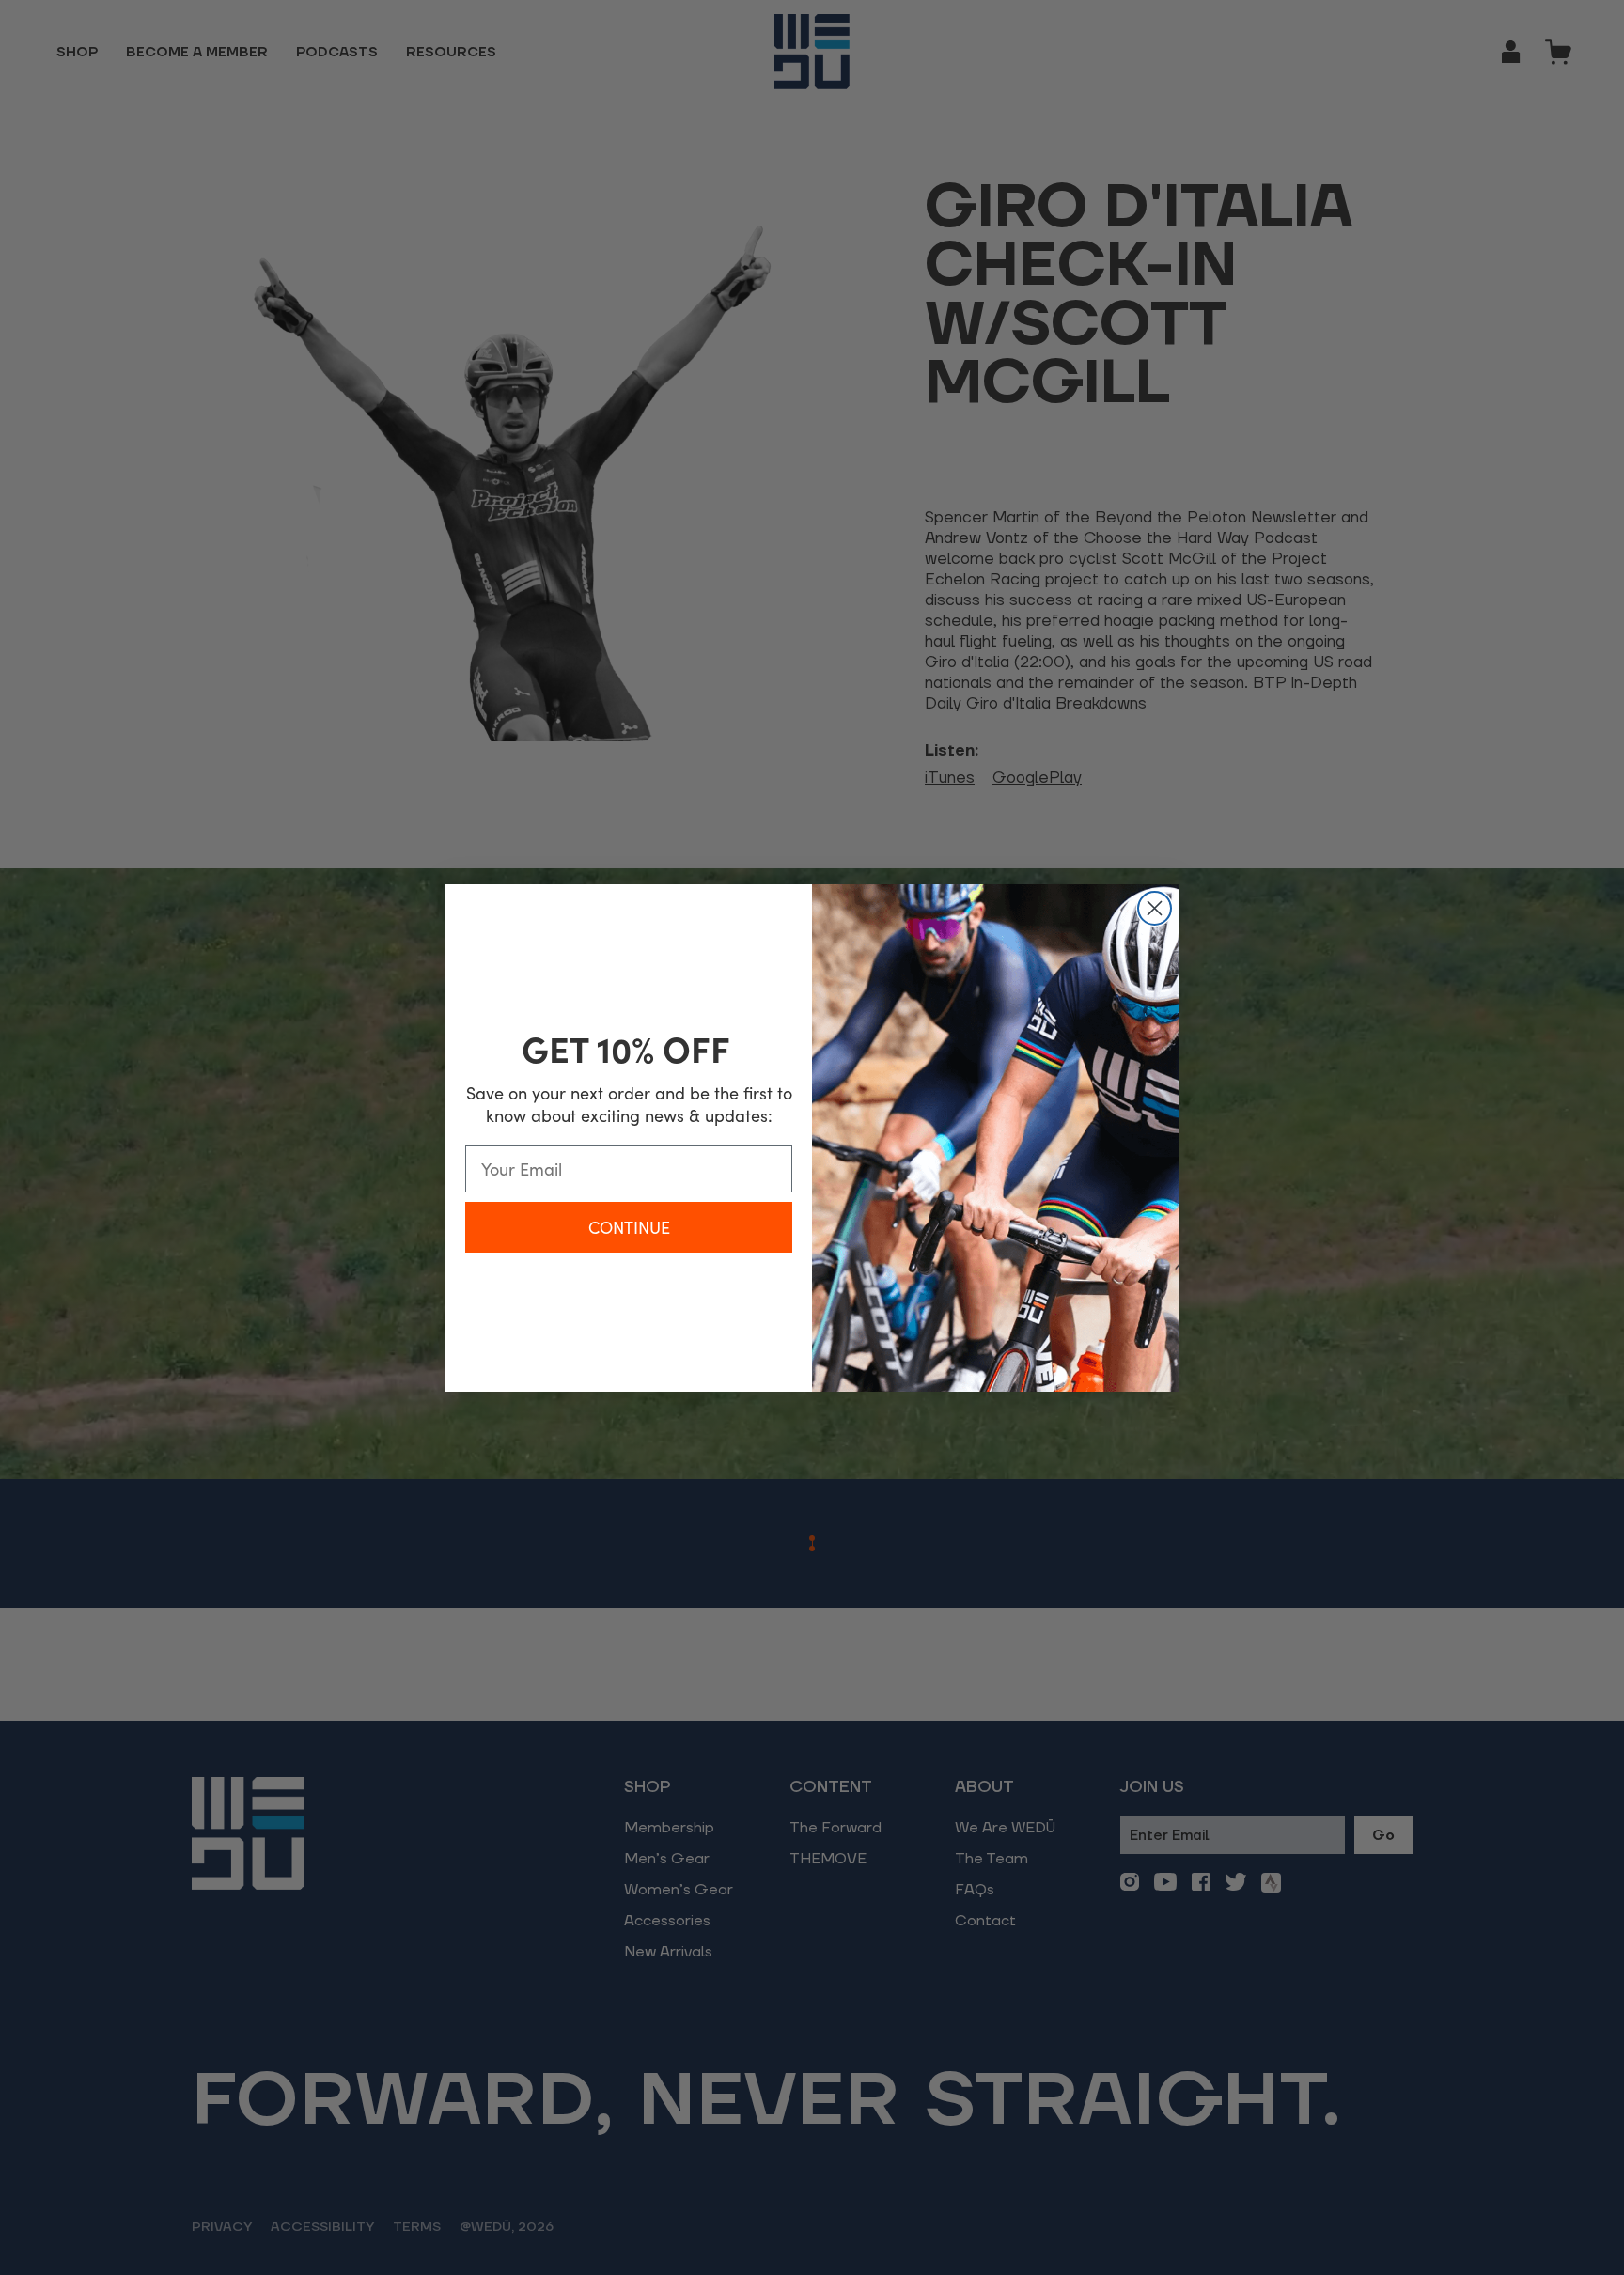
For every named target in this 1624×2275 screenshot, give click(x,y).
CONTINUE (629, 1227)
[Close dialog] (1155, 908)
